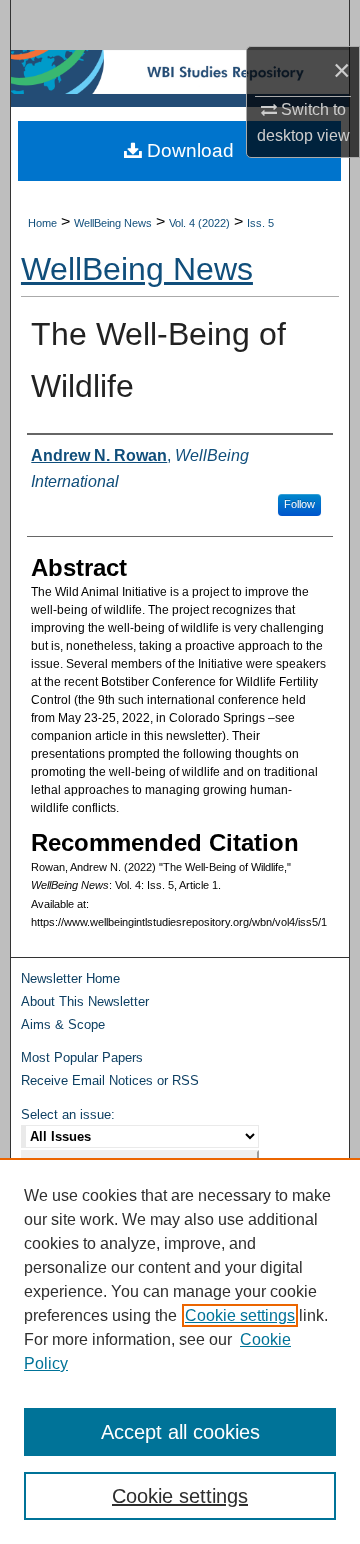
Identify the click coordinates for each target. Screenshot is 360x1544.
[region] (180, 1351)
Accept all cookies (180, 1432)
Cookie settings (240, 1315)
